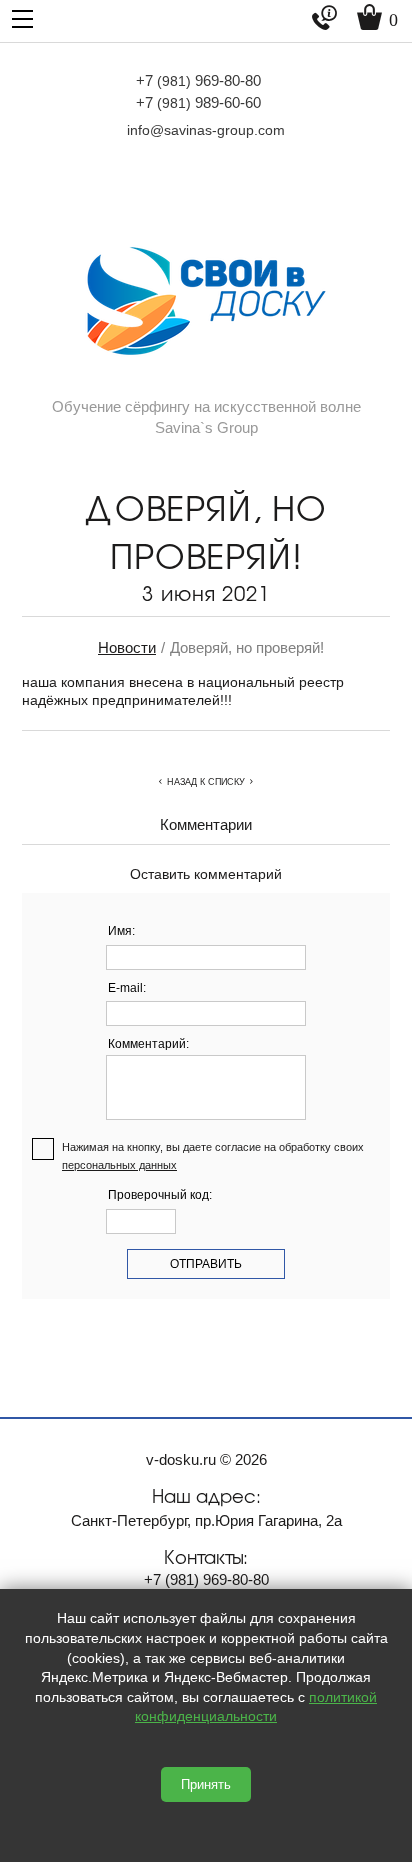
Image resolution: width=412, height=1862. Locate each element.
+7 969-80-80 (198, 80)
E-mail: (127, 988)
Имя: (121, 931)
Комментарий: (148, 1044)
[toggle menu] (22, 17)
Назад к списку (206, 782)
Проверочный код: (160, 1195)
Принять (206, 1784)
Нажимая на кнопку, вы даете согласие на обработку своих (213, 1156)
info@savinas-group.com (206, 130)
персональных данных (119, 1165)
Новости (127, 647)
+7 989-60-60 (198, 102)
